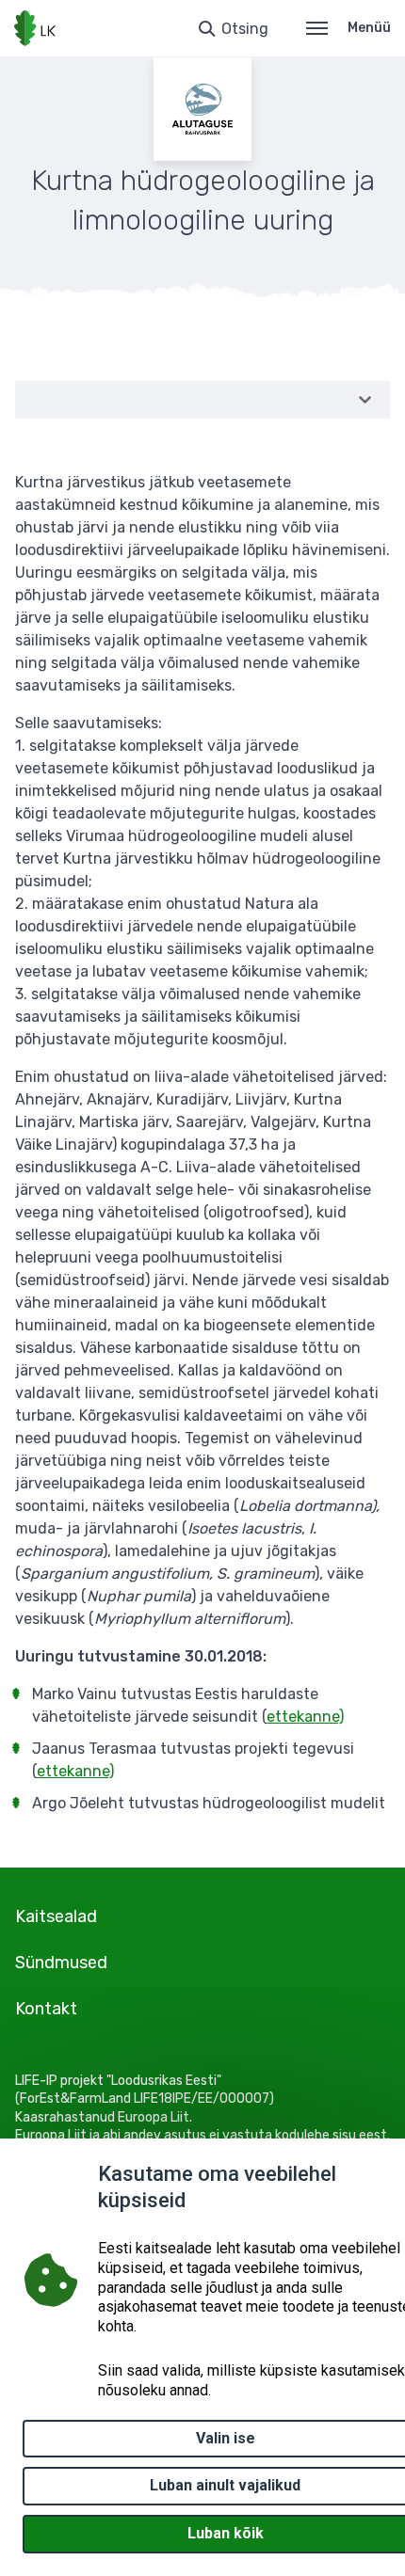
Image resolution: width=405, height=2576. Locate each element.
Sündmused (61, 1963)
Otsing (245, 29)
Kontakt (46, 2009)
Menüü (369, 28)
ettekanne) (305, 1717)
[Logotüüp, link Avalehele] (35, 28)
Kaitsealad (56, 1916)
